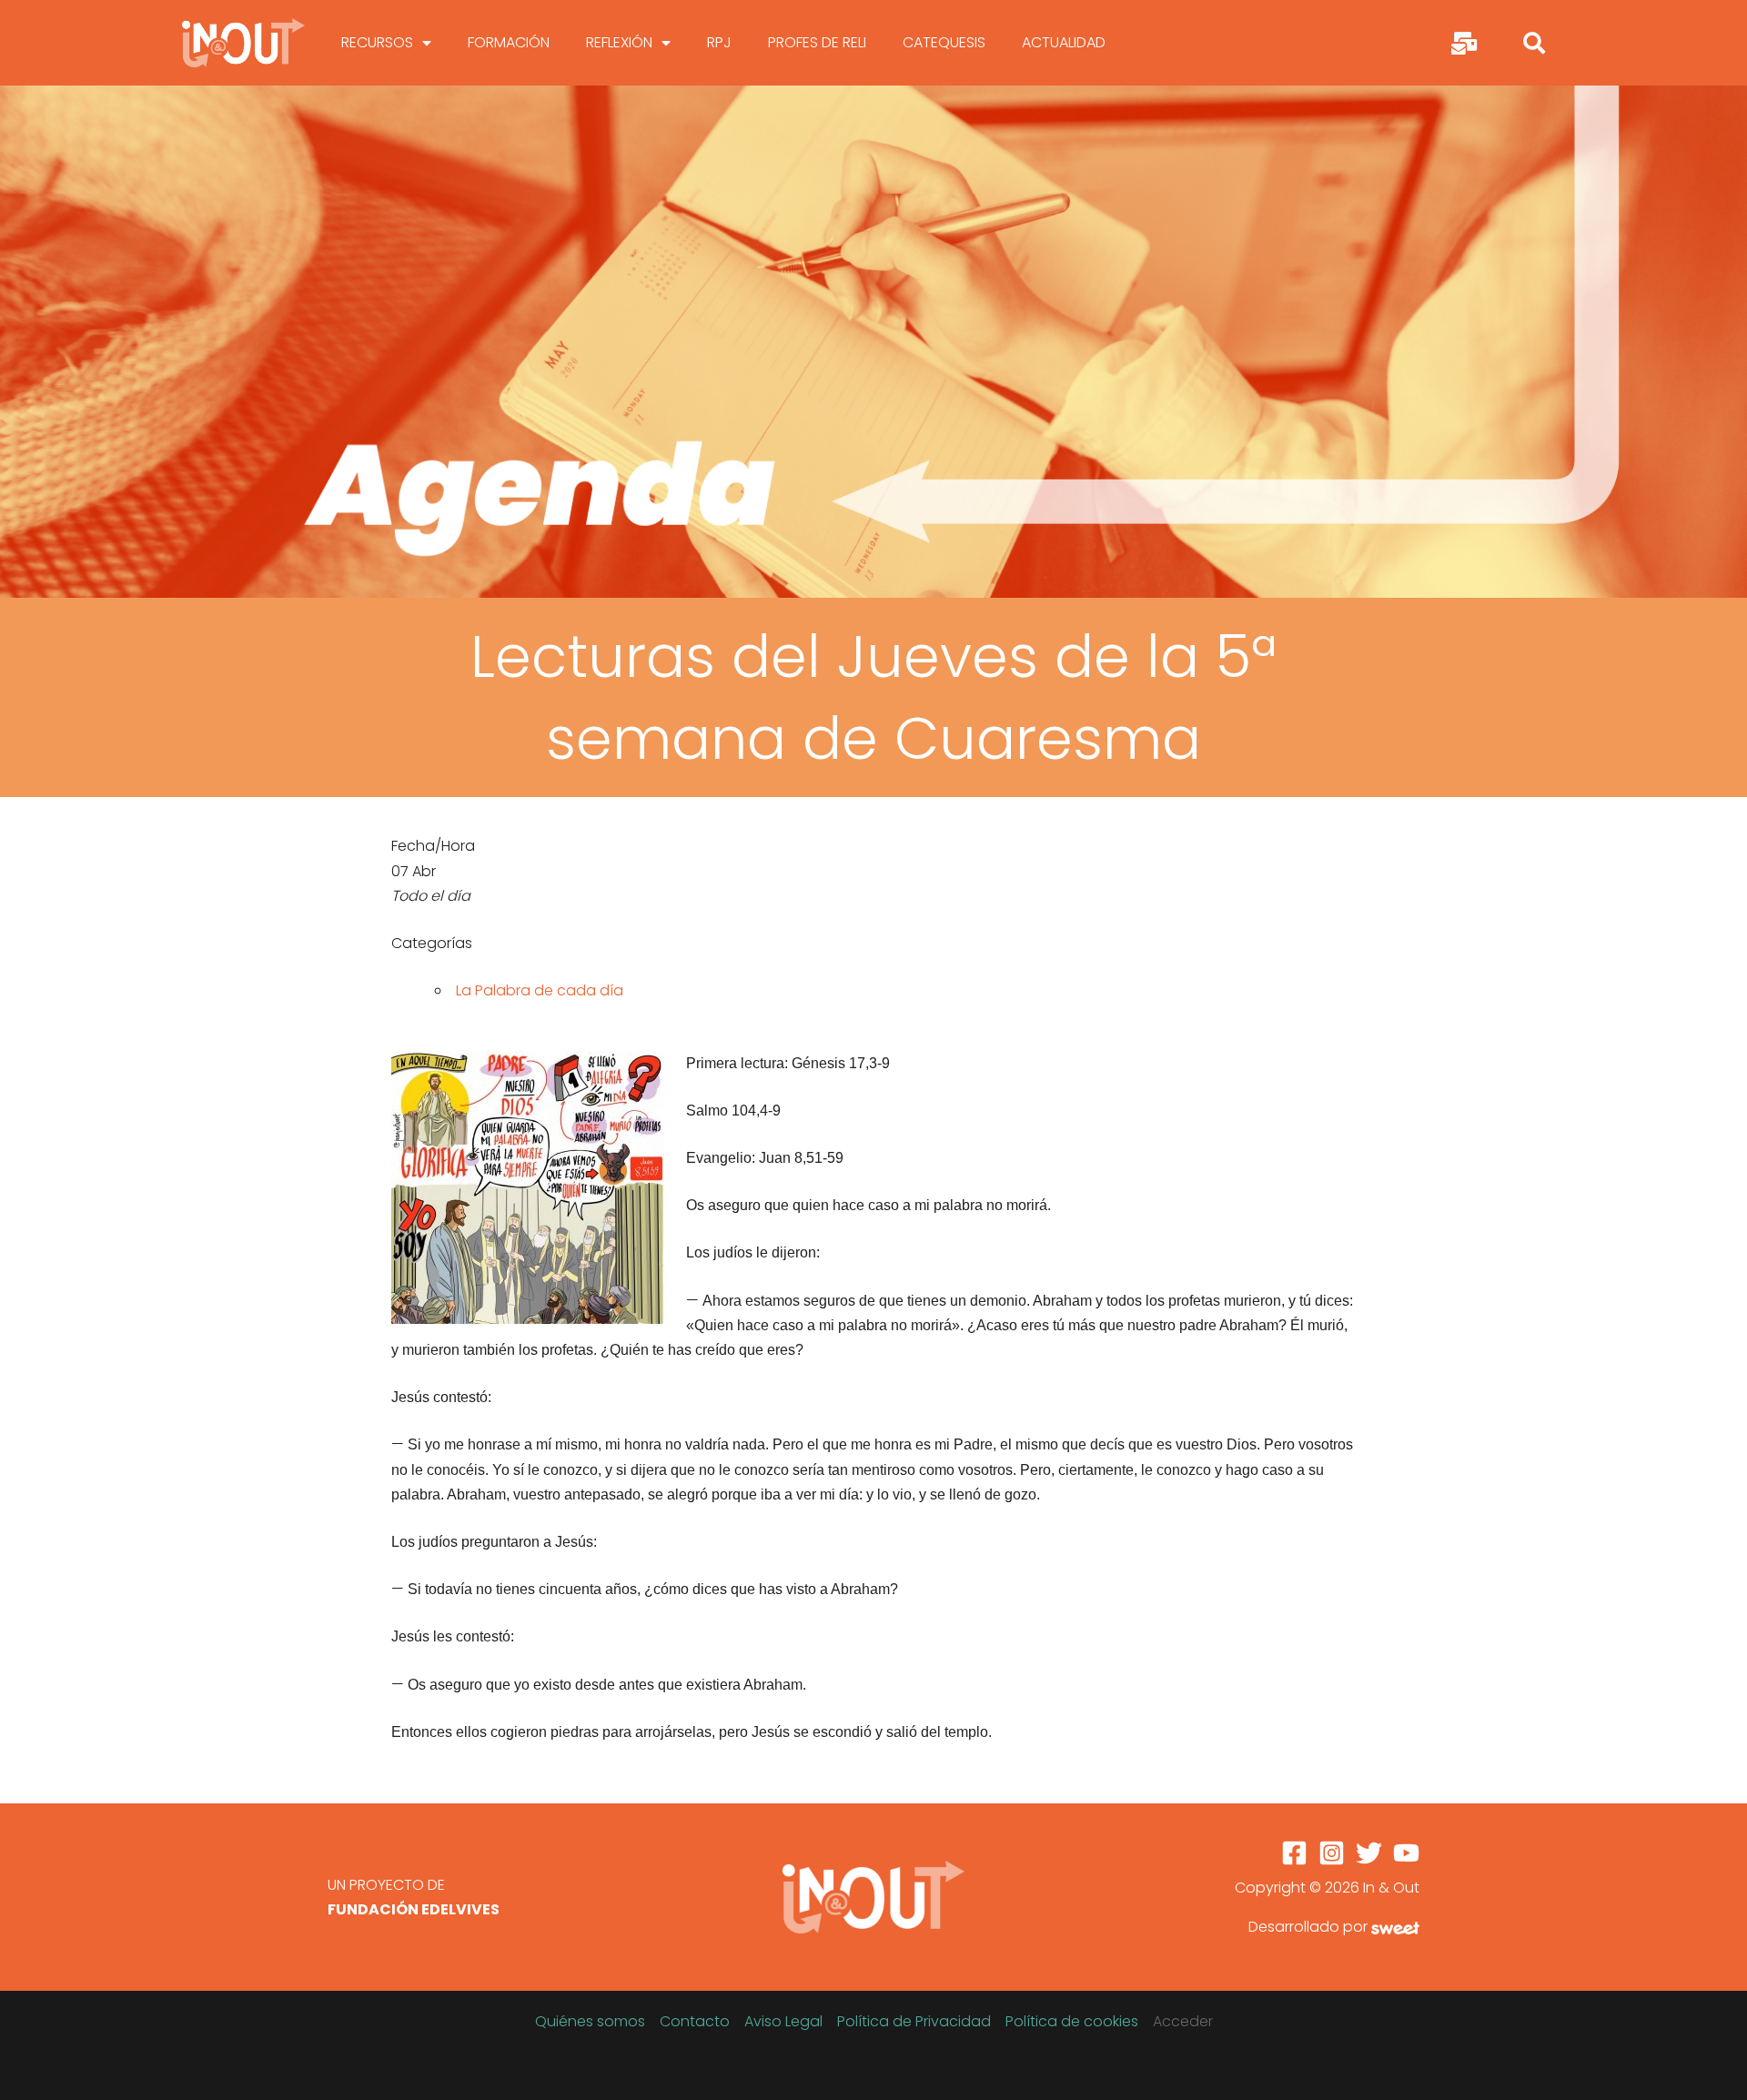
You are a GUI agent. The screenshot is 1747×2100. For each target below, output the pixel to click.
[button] (1534, 43)
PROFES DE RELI (817, 42)
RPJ (719, 42)
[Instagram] (1332, 1853)
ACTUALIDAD (1064, 42)
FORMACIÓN (509, 42)
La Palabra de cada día (540, 990)
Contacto (695, 2021)
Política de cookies (1072, 2021)
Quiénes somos (590, 2021)
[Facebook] (1294, 1853)
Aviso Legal (783, 2021)
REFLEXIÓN (619, 42)
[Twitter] (1369, 1853)
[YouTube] (1406, 1853)
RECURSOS (377, 42)
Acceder (1183, 2021)
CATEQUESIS (944, 42)
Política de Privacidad (914, 2021)
